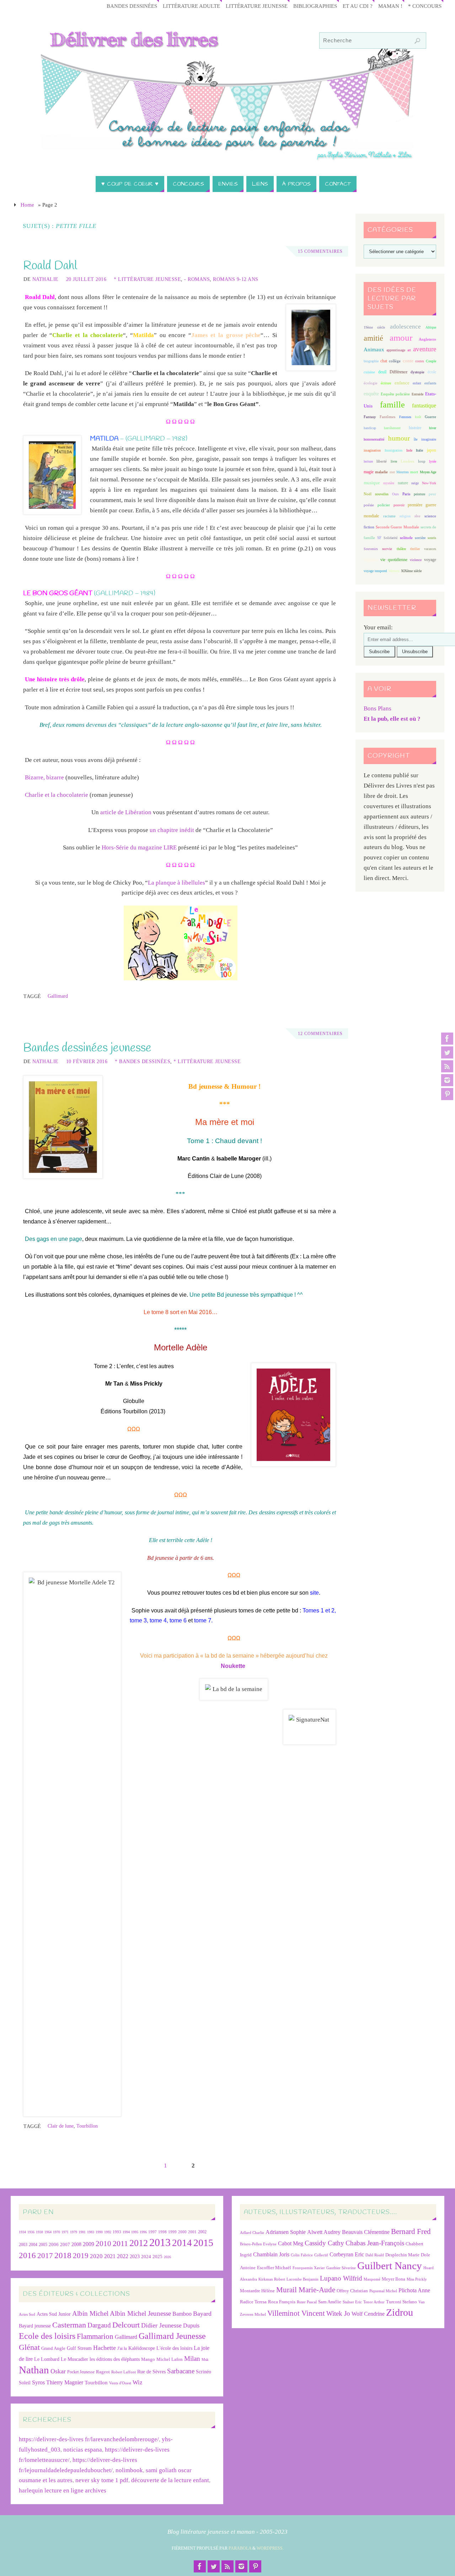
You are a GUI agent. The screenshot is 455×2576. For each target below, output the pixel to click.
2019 (81, 2256)
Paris (406, 494)
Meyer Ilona (394, 2279)
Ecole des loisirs (47, 2336)
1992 (108, 2232)
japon (432, 450)
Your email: (378, 627)
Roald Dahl (50, 266)
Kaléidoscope (142, 2348)
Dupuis (191, 2326)
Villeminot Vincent (296, 2313)
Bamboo (182, 2314)
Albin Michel (90, 2313)
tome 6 (178, 1620)
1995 (135, 2232)
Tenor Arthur (374, 2302)
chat (384, 361)
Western (394, 571)
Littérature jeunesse (257, 6)
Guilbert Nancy (390, 2266)
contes (420, 361)
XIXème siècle (411, 571)
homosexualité (374, 439)
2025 (157, 2257)
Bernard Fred (411, 2231)
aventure (425, 349)
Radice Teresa (253, 2302)
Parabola (240, 2548)
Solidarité (390, 538)
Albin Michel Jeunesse (140, 2313)
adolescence (405, 327)
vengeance (371, 560)
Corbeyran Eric (347, 2254)
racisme (389, 516)
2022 (123, 2256)
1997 (152, 2232)
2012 (139, 2243)
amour (401, 338)
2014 (182, 2243)
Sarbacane (181, 2371)
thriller (415, 549)
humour (399, 438)
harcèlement (392, 428)
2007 (65, 2244)
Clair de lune (61, 2126)
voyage (430, 560)
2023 (135, 2256)
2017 (45, 2256)
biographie (371, 361)
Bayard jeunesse (35, 2326)
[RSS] (447, 1066)
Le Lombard (47, 2359)
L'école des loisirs (174, 2348)
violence (416, 560)
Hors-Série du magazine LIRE (139, 847)
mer (392, 472)
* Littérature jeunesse (147, 279)
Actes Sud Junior (54, 2314)
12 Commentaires (320, 1034)
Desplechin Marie (402, 2255)
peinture (419, 494)
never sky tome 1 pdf (102, 2480)
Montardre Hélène (257, 2291)
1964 (48, 2232)
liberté (382, 461)
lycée (433, 461)
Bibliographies (315, 6)
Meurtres (403, 472)
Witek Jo (338, 2313)
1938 (39, 2232)
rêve (417, 516)
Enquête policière (395, 394)
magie (369, 472)
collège (395, 361)
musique (372, 483)
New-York (429, 483)
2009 (89, 2244)
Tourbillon (87, 2126)
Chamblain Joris (271, 2254)
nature (403, 483)
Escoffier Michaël (274, 2268)
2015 (203, 2243)
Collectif (321, 2255)
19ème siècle (374, 327)
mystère (389, 483)
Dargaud (99, 2325)
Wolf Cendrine (368, 2314)
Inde (409, 450)
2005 (43, 2245)
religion (405, 516)
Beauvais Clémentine (366, 2232)
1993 (117, 2232)
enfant (417, 383)
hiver (433, 428)
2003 (23, 2245)
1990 (99, 2232)
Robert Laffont (124, 2372)
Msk (205, 2359)
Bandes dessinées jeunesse (87, 1048)
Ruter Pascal (307, 2302)
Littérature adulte (191, 6)
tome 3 (138, 1620)
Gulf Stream (79, 2348)
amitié (373, 338)
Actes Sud (27, 2314)
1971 (65, 2232)
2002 (202, 2232)
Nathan (34, 2370)
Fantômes (387, 417)
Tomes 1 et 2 (318, 1610)
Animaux (374, 350)
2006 (54, 2245)
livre (394, 461)
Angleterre (427, 339)
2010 (103, 2244)
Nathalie (45, 279)
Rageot (103, 2372)
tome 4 (158, 1620)
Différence (398, 372)
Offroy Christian (352, 2291)
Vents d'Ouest (120, 2383)
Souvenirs (371, 549)
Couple (431, 361)
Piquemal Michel (383, 2291)
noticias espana (83, 2450)
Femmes (405, 417)
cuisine (369, 372)
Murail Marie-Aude (306, 2290)
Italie (419, 450)
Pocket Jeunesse (81, 2372)
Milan (192, 2359)
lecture (368, 461)
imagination (372, 450)
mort (414, 472)
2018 (63, 2255)
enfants (430, 383)
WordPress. (270, 2548)
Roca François (282, 2302)
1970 (57, 2232)
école (432, 372)
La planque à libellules (176, 883)
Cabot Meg (291, 2243)
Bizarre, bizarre (44, 777)
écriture (386, 383)
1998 (162, 2232)
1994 (126, 2232)
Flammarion (95, 2336)
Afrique (431, 327)
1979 (74, 2232)
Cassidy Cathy (324, 2243)
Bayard (202, 2314)
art (409, 350)
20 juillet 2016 (86, 279)
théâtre (401, 549)
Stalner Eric (352, 2302)
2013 (160, 2242)
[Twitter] (447, 1052)
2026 (167, 2257)
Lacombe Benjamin (303, 2279)
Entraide (417, 394)
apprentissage (396, 350)
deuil (382, 372)
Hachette (105, 2348)
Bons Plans (378, 708)
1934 (22, 2232)
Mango (148, 2359)
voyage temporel (375, 571)
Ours (395, 494)
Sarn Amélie (330, 2302)
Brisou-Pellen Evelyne (258, 2244)
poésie (369, 505)
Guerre (430, 417)
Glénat (29, 2347)
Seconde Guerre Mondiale (397, 527)
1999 (172, 2232)
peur (432, 494)
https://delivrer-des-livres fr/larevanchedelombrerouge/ (89, 2439)
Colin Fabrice (302, 2255)
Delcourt (126, 2325)
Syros (38, 2382)
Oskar (58, 2371)
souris (432, 538)
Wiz (138, 2382)
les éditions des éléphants (115, 2359)
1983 (91, 2232)
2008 (76, 2244)
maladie (381, 472)
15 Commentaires (320, 251)
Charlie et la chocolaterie (57, 795)
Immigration (394, 450)
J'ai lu (122, 2348)
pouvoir (399, 505)
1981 (82, 2232)
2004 (33, 2245)
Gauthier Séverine (341, 2268)
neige (415, 483)
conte (408, 361)
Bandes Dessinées (132, 6)
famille (392, 405)
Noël (368, 494)
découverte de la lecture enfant (170, 2480)
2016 (27, 2255)
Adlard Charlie (252, 2233)
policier (384, 505)
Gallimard (58, 996)
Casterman (69, 2325)
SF (379, 538)
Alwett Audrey (324, 2232)
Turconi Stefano (402, 2302)
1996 (143, 2232)
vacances (430, 549)
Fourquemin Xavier (309, 2268)
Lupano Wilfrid (341, 2278)
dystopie (417, 372)
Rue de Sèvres (151, 2372)
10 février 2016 (87, 1061)
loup (422, 461)
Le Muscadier (74, 2359)
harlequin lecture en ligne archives (63, 2490)
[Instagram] (447, 1080)
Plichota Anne (414, 2290)
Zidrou (400, 2312)
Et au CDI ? (358, 6)
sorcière (420, 538)
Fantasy (370, 417)
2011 (120, 2243)
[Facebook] (447, 1039)
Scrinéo (204, 2372)
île (416, 439)
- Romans (197, 279)
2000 (182, 2232)
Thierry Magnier (65, 2382)
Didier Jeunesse (161, 2325)
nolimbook (129, 2470)
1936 (31, 2232)
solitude (406, 538)
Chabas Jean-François (375, 2243)
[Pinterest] (447, 1094)
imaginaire (429, 439)
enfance (402, 383)
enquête (371, 394)
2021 (110, 2256)
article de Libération (126, 812)
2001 (192, 2232)
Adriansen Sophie (286, 2232)
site (314, 1593)
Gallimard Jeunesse (172, 2336)
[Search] (417, 41)
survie (387, 549)
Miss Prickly (417, 2279)
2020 (96, 2256)
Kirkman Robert (272, 2279)
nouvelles (382, 494)
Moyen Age (428, 472)
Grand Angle (53, 2348)
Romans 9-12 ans (236, 279)
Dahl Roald (375, 2255)
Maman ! (390, 6)
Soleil (25, 2383)
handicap (370, 428)
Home (27, 205)
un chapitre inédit (172, 830)
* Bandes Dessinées (143, 1061)
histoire (415, 428)
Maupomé (372, 2279)
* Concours (425, 6)
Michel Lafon (170, 2359)
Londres (407, 461)
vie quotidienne (394, 560)
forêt (418, 417)
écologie (371, 383)
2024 (146, 2257)
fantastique (424, 406)
